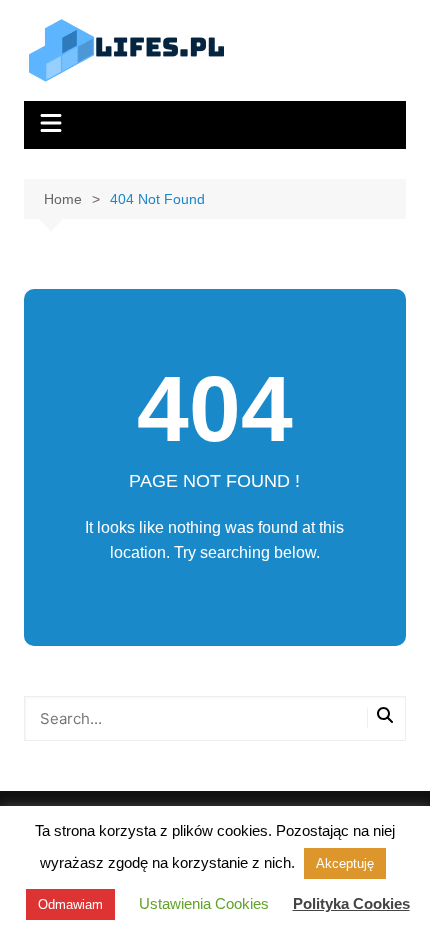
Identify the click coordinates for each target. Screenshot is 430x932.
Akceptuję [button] (345, 863)
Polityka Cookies (351, 903)
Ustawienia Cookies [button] (204, 903)
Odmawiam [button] (70, 904)
